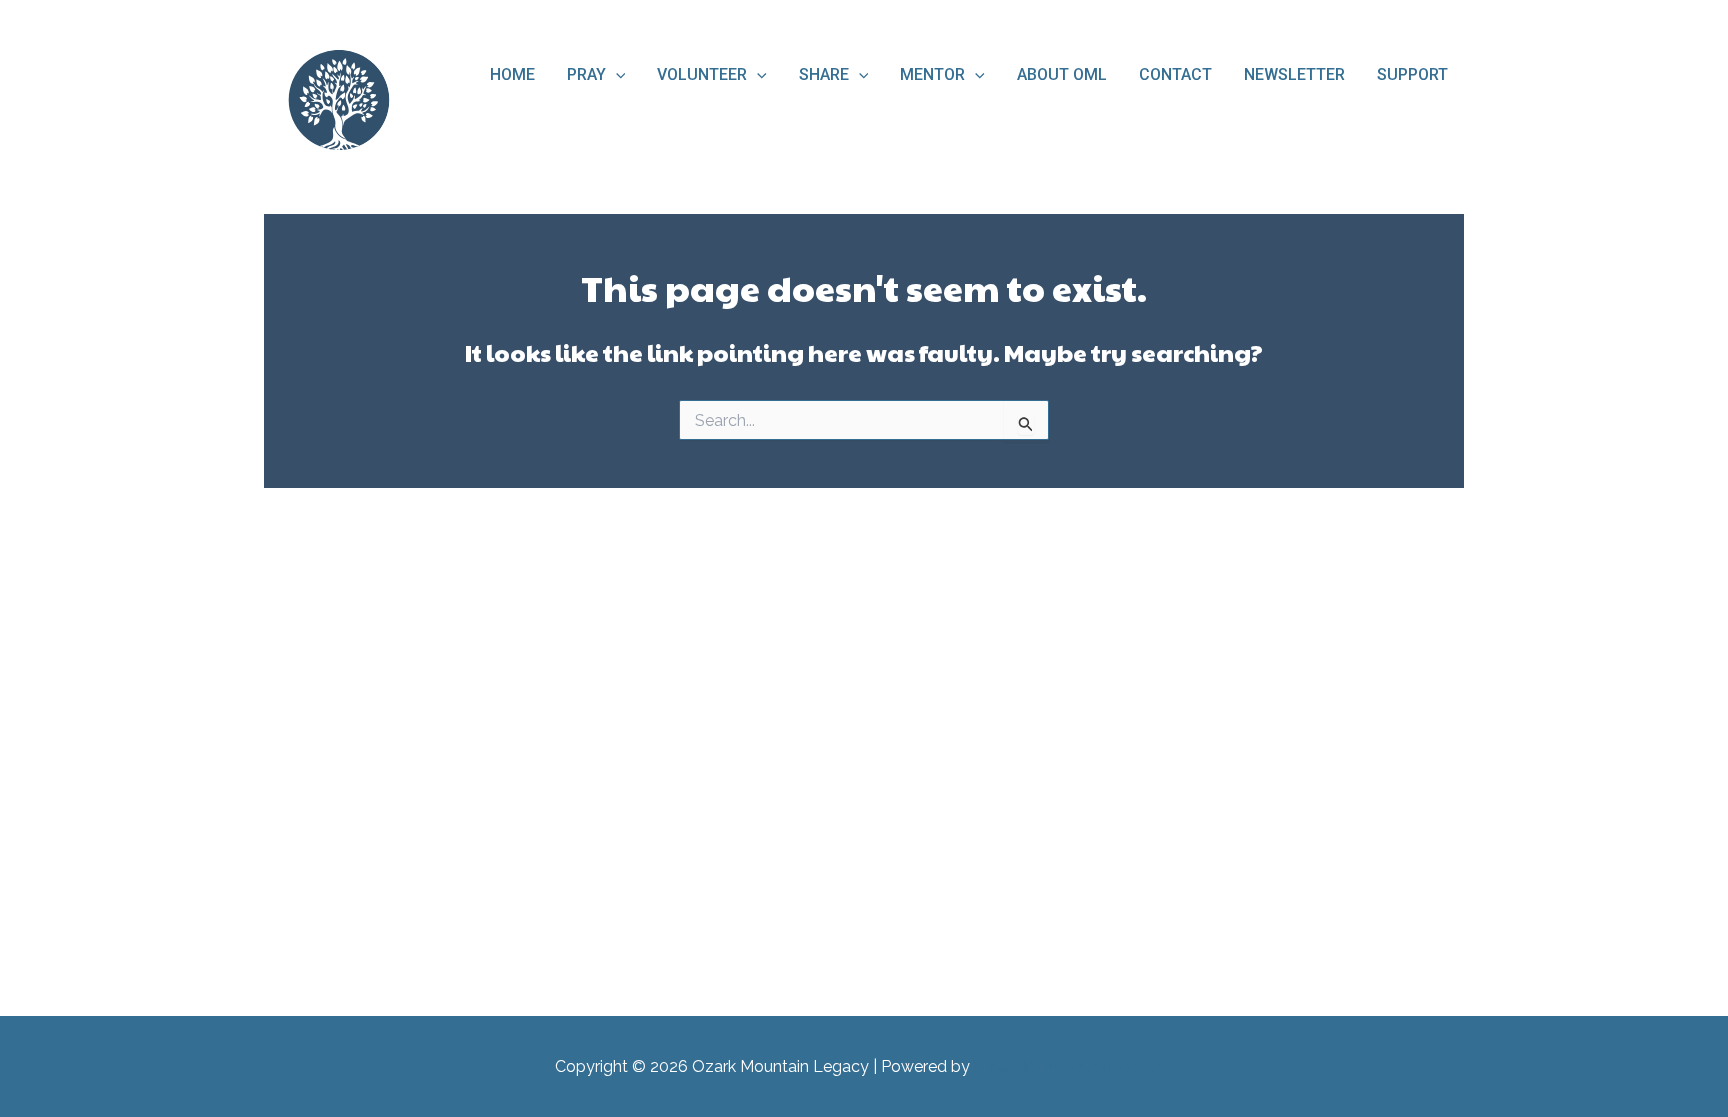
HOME (512, 74)
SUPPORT (1412, 74)
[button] (616, 75)
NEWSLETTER (1294, 74)
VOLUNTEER (702, 74)
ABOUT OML (1062, 74)
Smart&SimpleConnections (1074, 1066)
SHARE (824, 74)
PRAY (586, 74)
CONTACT (1175, 74)
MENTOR (932, 74)
